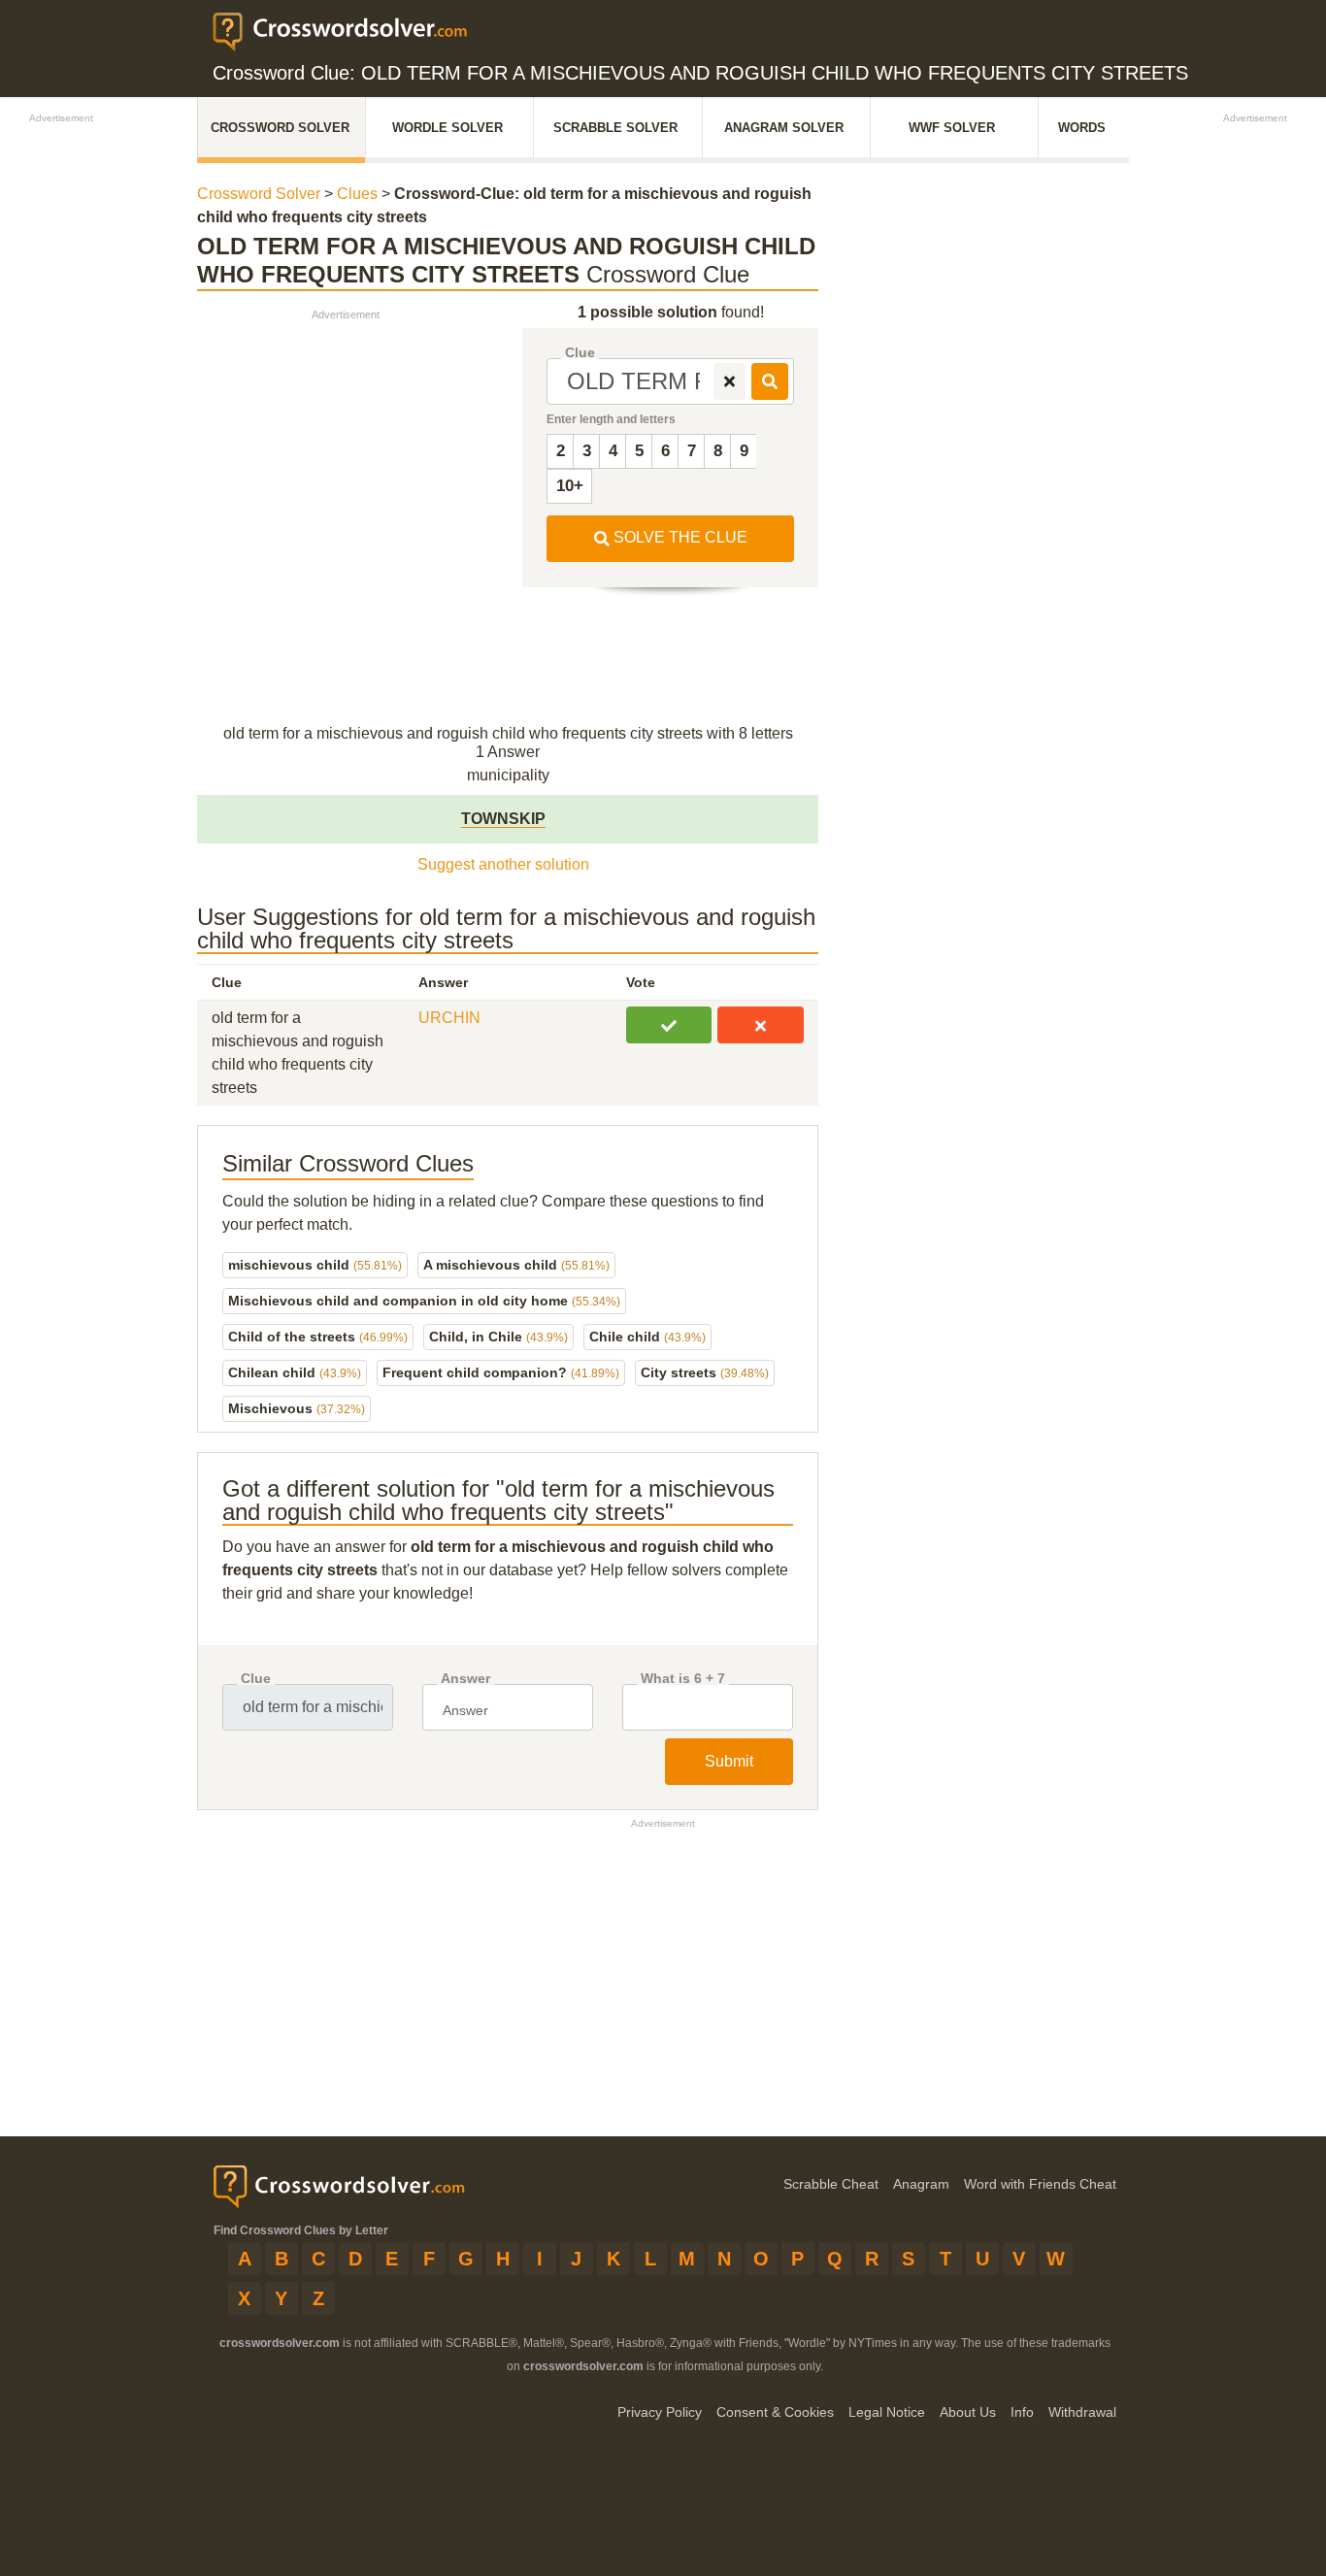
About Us (968, 2412)
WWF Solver (952, 128)
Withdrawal (1082, 2412)
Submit (729, 1761)
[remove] (729, 381)
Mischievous (297, 1408)
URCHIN (449, 1018)
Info (1022, 2412)
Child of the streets (318, 1337)
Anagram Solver (784, 128)
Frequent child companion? (501, 1372)
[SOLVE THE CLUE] (770, 381)
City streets (705, 1372)
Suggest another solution (503, 864)
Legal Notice (887, 2412)
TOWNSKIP (503, 819)
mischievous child (315, 1265)
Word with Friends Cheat (1040, 2184)
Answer (465, 1679)
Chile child (647, 1337)
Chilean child (295, 1372)
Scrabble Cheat (831, 2184)
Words (1082, 128)
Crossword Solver (280, 128)
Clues (357, 194)
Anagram (921, 2184)
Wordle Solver (448, 128)
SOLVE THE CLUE (679, 537)
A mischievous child (516, 1265)
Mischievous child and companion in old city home (424, 1301)
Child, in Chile (498, 1337)
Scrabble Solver (615, 128)
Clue (580, 353)
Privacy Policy (660, 2412)
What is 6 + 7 (683, 1679)
